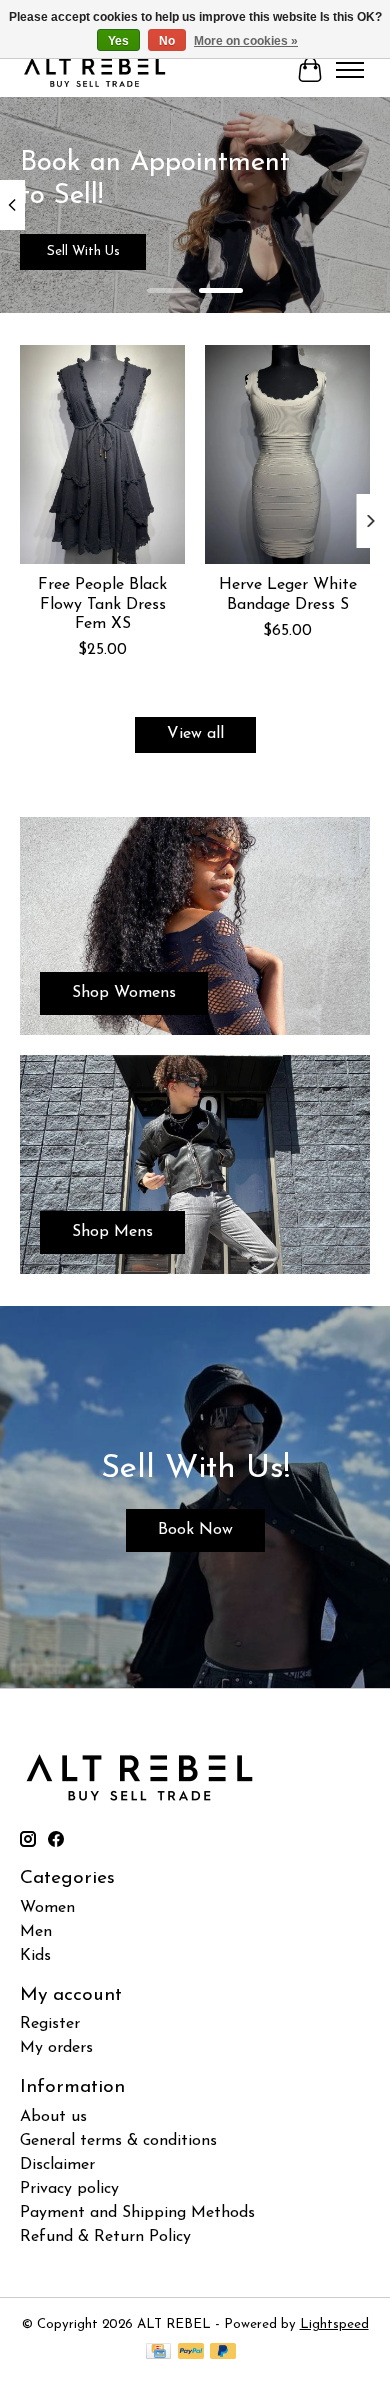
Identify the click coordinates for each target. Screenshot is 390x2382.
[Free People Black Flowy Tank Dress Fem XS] (102, 454)
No (167, 41)
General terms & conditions (118, 2141)
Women (47, 1908)
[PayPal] (191, 2352)
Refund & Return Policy (105, 2237)
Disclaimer (57, 2165)
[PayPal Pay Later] (223, 2352)
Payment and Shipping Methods (137, 2213)
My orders (56, 2048)
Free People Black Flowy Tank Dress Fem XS (102, 605)
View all (195, 734)
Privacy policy (69, 2189)
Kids (35, 1956)
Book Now (195, 1530)
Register (50, 2024)
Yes (118, 41)
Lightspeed (334, 2324)
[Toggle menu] (350, 70)
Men (36, 1932)
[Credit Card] (158, 2352)
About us (53, 2117)
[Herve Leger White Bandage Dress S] (287, 454)
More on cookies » (246, 41)
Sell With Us (83, 251)
